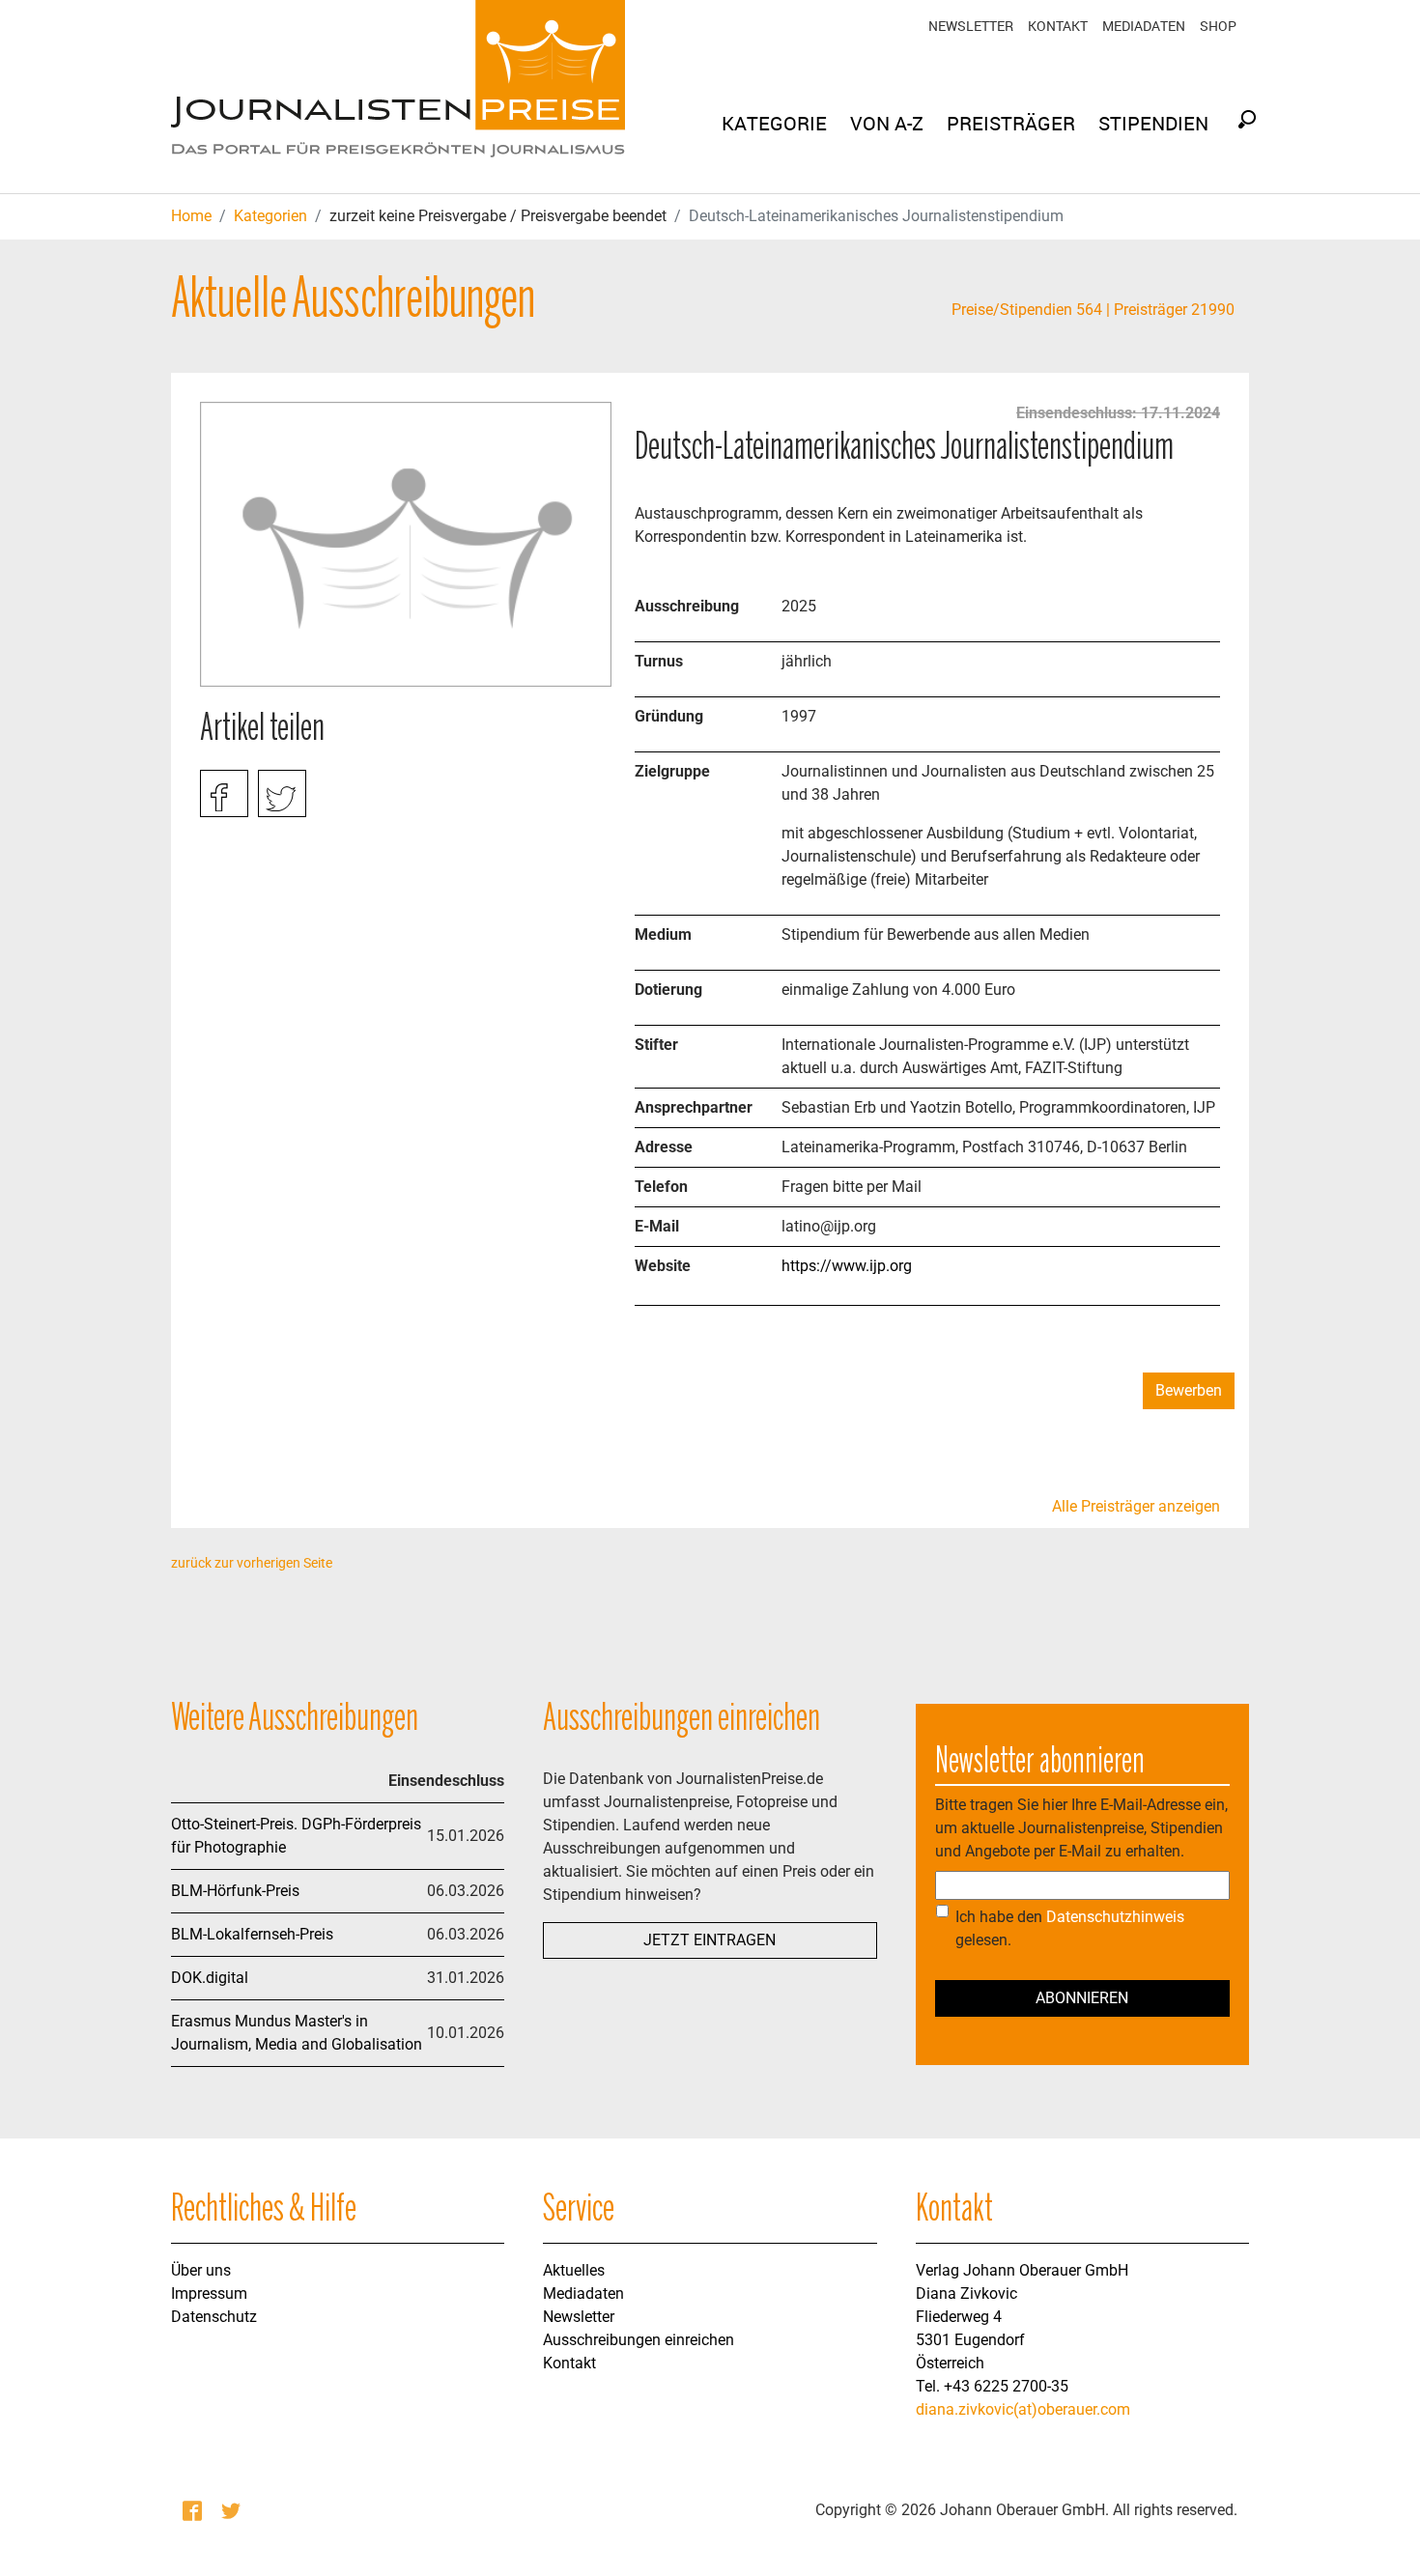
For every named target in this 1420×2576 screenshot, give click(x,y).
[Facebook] (194, 2510)
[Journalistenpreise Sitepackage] (398, 97)
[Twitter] (233, 2510)
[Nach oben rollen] (1377, 2534)
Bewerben (1189, 1390)
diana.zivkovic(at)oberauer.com (1023, 2409)
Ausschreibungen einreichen (639, 2340)
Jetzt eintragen (710, 1940)
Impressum (209, 2293)
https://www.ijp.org (847, 1266)
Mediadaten (1144, 26)
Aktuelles (574, 2270)
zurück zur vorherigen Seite (252, 1563)
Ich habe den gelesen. (1070, 1928)
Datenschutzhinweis (1115, 1917)
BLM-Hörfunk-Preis (235, 1891)
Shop (1218, 26)
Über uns (201, 2270)
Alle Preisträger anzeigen (1136, 1506)
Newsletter (971, 26)
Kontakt (1058, 26)
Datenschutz (214, 2317)
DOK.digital (210, 1978)
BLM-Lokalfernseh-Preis (252, 1934)
